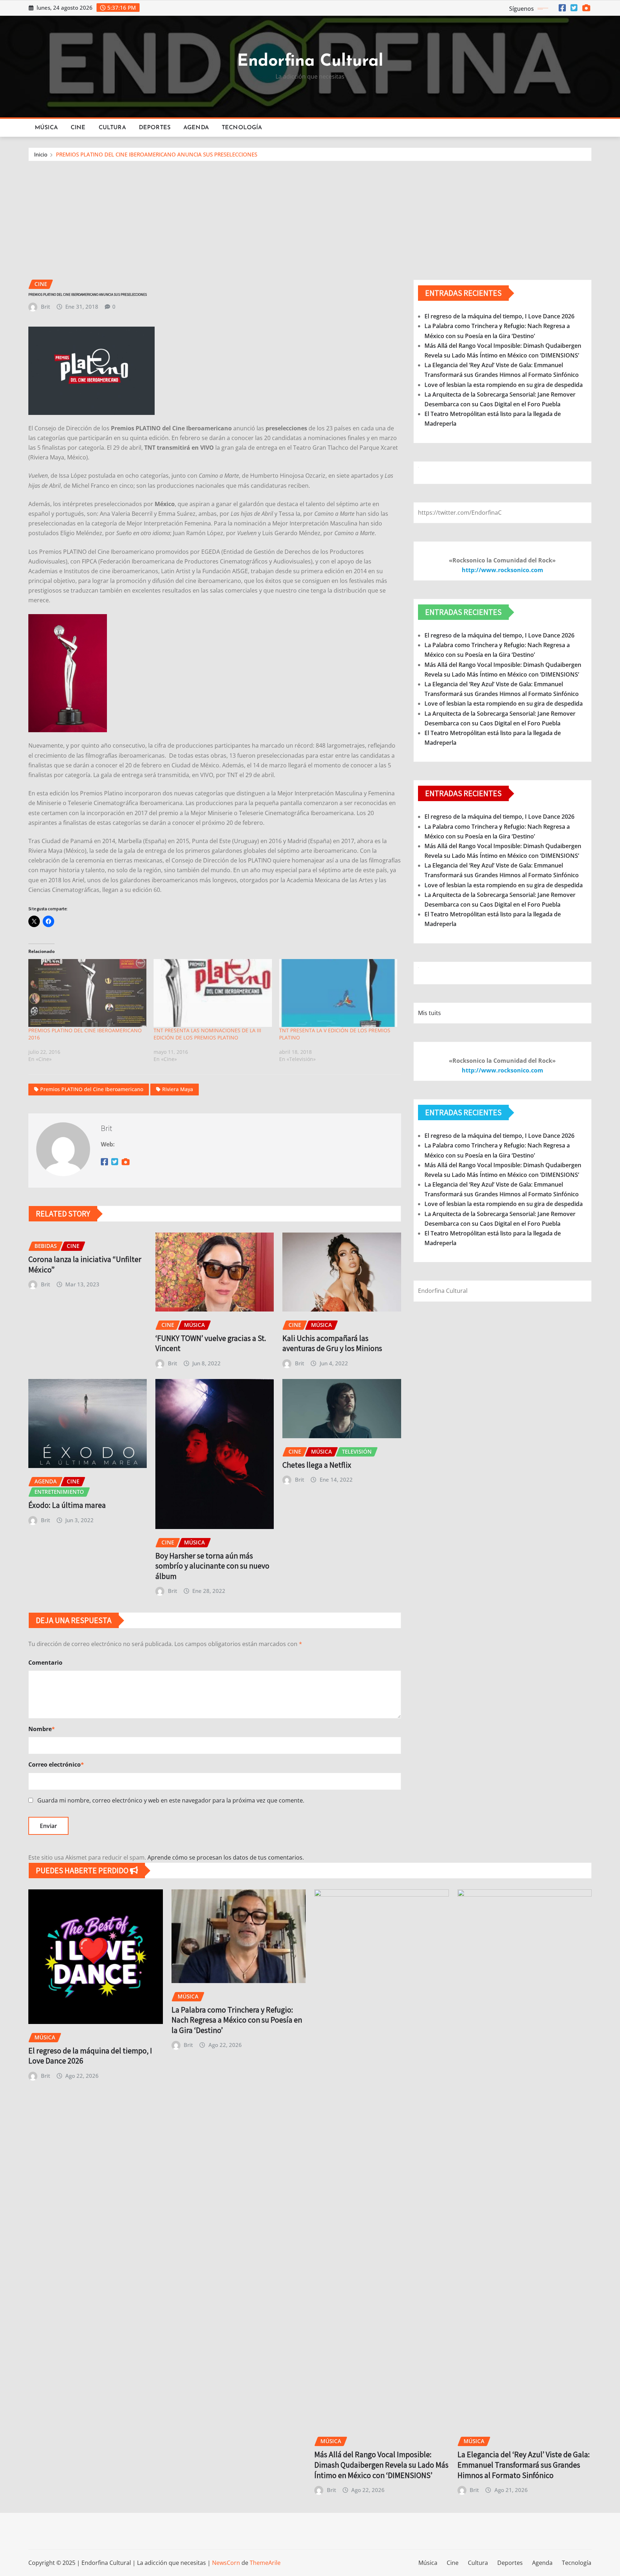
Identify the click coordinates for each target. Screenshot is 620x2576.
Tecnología (242, 128)
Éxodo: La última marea (67, 1505)
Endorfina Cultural (310, 62)
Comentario (45, 1663)
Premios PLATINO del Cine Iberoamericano (92, 1089)
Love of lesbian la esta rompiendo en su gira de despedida (504, 385)
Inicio (41, 154)
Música (46, 128)
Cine (78, 128)
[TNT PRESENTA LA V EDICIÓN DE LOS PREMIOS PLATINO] (338, 993)
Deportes (155, 128)
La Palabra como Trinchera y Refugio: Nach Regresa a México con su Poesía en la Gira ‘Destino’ (237, 2020)
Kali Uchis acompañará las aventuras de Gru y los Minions (332, 1343)
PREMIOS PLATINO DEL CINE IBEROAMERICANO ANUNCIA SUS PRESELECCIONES (157, 154)
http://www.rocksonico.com (502, 570)
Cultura (112, 128)
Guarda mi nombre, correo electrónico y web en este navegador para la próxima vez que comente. (171, 1800)
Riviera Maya (178, 1089)
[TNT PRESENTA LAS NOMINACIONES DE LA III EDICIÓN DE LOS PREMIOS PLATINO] (213, 993)
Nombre (42, 1729)
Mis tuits (429, 1013)
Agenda (196, 128)
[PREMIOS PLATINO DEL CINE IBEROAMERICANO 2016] (87, 993)
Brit (46, 307)
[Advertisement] (310, 215)
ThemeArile (265, 2563)
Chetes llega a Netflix (317, 1465)
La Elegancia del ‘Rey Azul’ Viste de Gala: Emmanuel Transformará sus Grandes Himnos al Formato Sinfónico (524, 2465)
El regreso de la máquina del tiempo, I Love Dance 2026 (499, 316)
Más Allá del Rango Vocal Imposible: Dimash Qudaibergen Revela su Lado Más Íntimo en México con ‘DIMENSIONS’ (381, 2465)
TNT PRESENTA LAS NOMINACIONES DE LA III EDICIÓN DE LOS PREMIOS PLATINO (207, 1034)
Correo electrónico (56, 1764)
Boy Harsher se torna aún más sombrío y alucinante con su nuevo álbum (212, 1566)
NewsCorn (226, 2563)
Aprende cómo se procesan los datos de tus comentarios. (226, 1857)
